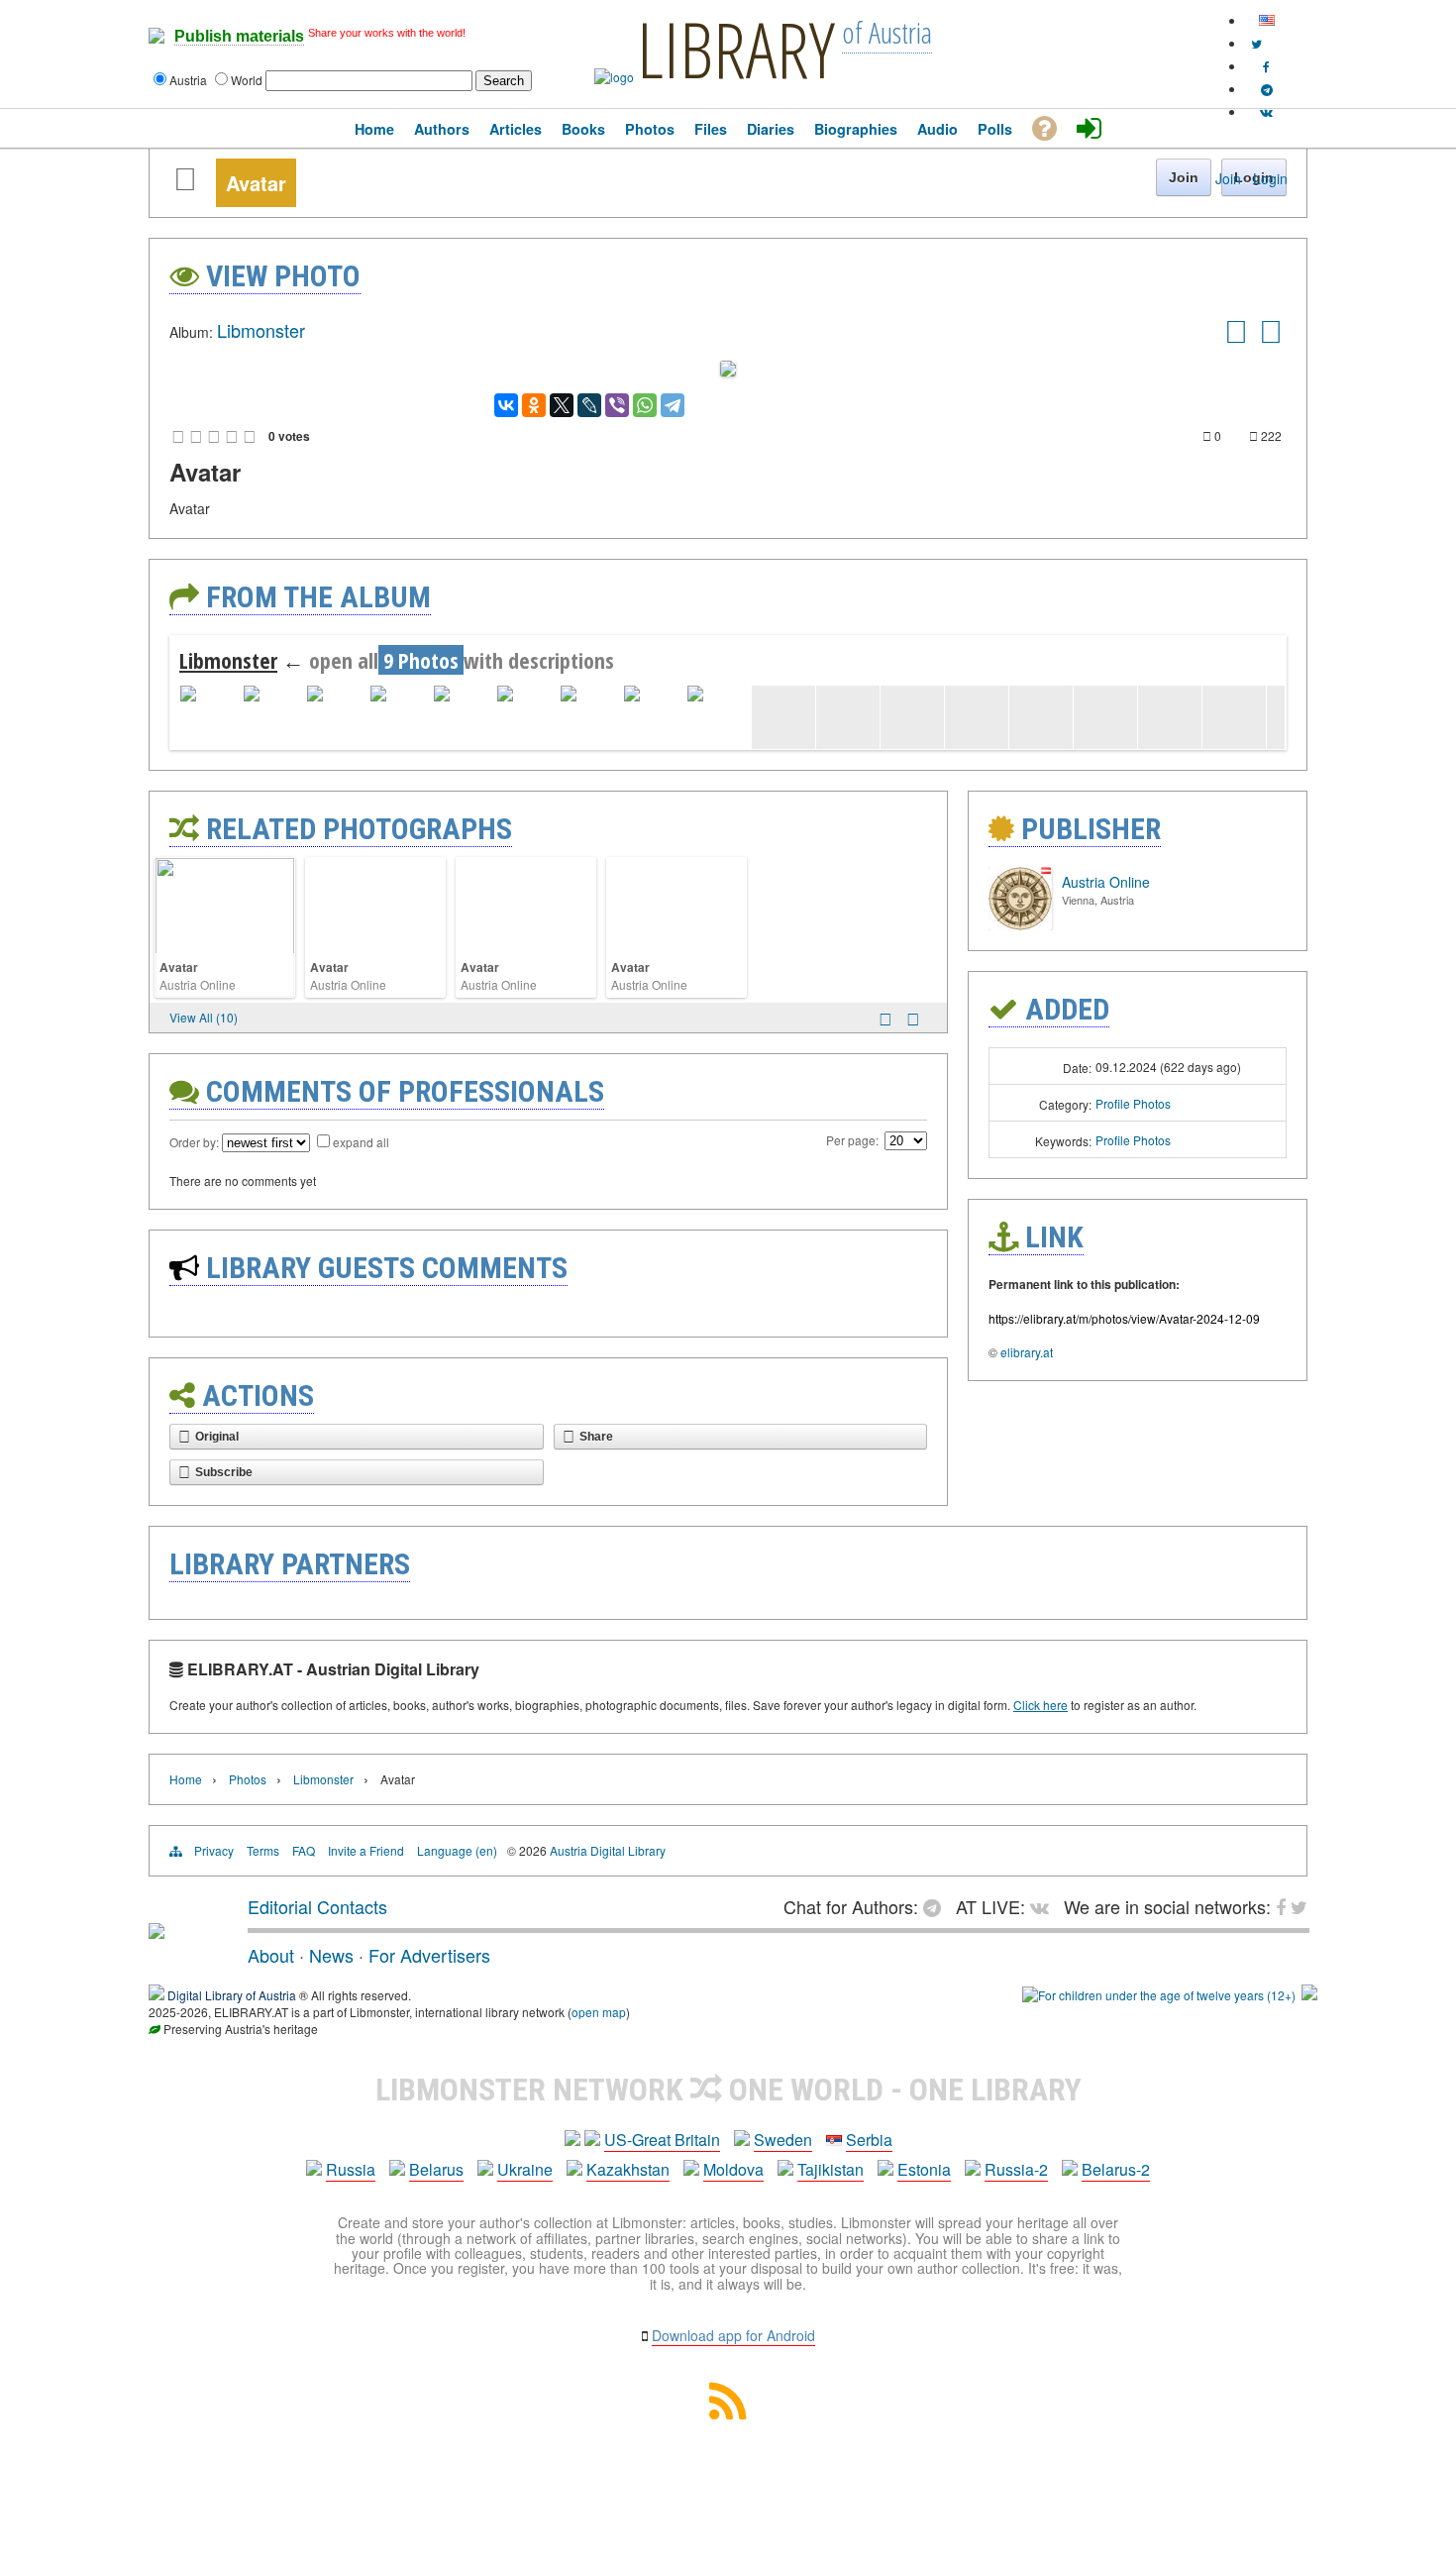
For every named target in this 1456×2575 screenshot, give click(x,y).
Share (596, 1437)
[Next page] (885, 1019)
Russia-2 (1016, 2169)
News (331, 1955)
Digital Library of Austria (232, 1995)
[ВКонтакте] (506, 405)
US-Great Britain (662, 2140)
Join (1228, 178)
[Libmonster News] (1256, 43)
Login (1270, 178)
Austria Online (198, 984)
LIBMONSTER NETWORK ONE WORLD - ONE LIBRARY (728, 2090)
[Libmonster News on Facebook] (1266, 66)
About (271, 1955)
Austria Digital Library (608, 1850)
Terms (263, 1850)
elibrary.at (1027, 1352)
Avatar (179, 967)
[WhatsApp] (645, 405)
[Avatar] (1236, 337)
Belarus (436, 2169)
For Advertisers (429, 1955)
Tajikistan (831, 2169)
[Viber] (617, 405)
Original (217, 1437)
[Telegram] (673, 405)
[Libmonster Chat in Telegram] (937, 1906)
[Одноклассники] (534, 405)
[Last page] (913, 1019)
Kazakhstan (628, 2169)
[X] (562, 405)
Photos (248, 1779)
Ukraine (525, 2169)
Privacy (214, 1850)
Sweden (783, 2140)
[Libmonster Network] (1159, 1995)
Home (186, 1779)
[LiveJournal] (589, 405)
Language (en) (457, 1850)
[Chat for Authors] (1267, 89)
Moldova (733, 2169)
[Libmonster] (156, 1931)
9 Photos (421, 660)
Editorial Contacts (317, 1906)
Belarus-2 (1116, 2169)
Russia (351, 2169)
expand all (361, 1142)
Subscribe (224, 1472)
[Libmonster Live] (1266, 111)
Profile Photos (1133, 1103)
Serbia (869, 2140)
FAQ (304, 1850)
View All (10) (204, 1017)
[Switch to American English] (1267, 20)
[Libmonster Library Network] (1309, 1995)
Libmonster (261, 330)
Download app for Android (733, 2335)
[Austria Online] (1020, 925)
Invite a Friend (366, 1850)
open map (599, 2012)
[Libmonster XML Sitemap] (728, 2413)
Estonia (924, 2169)
